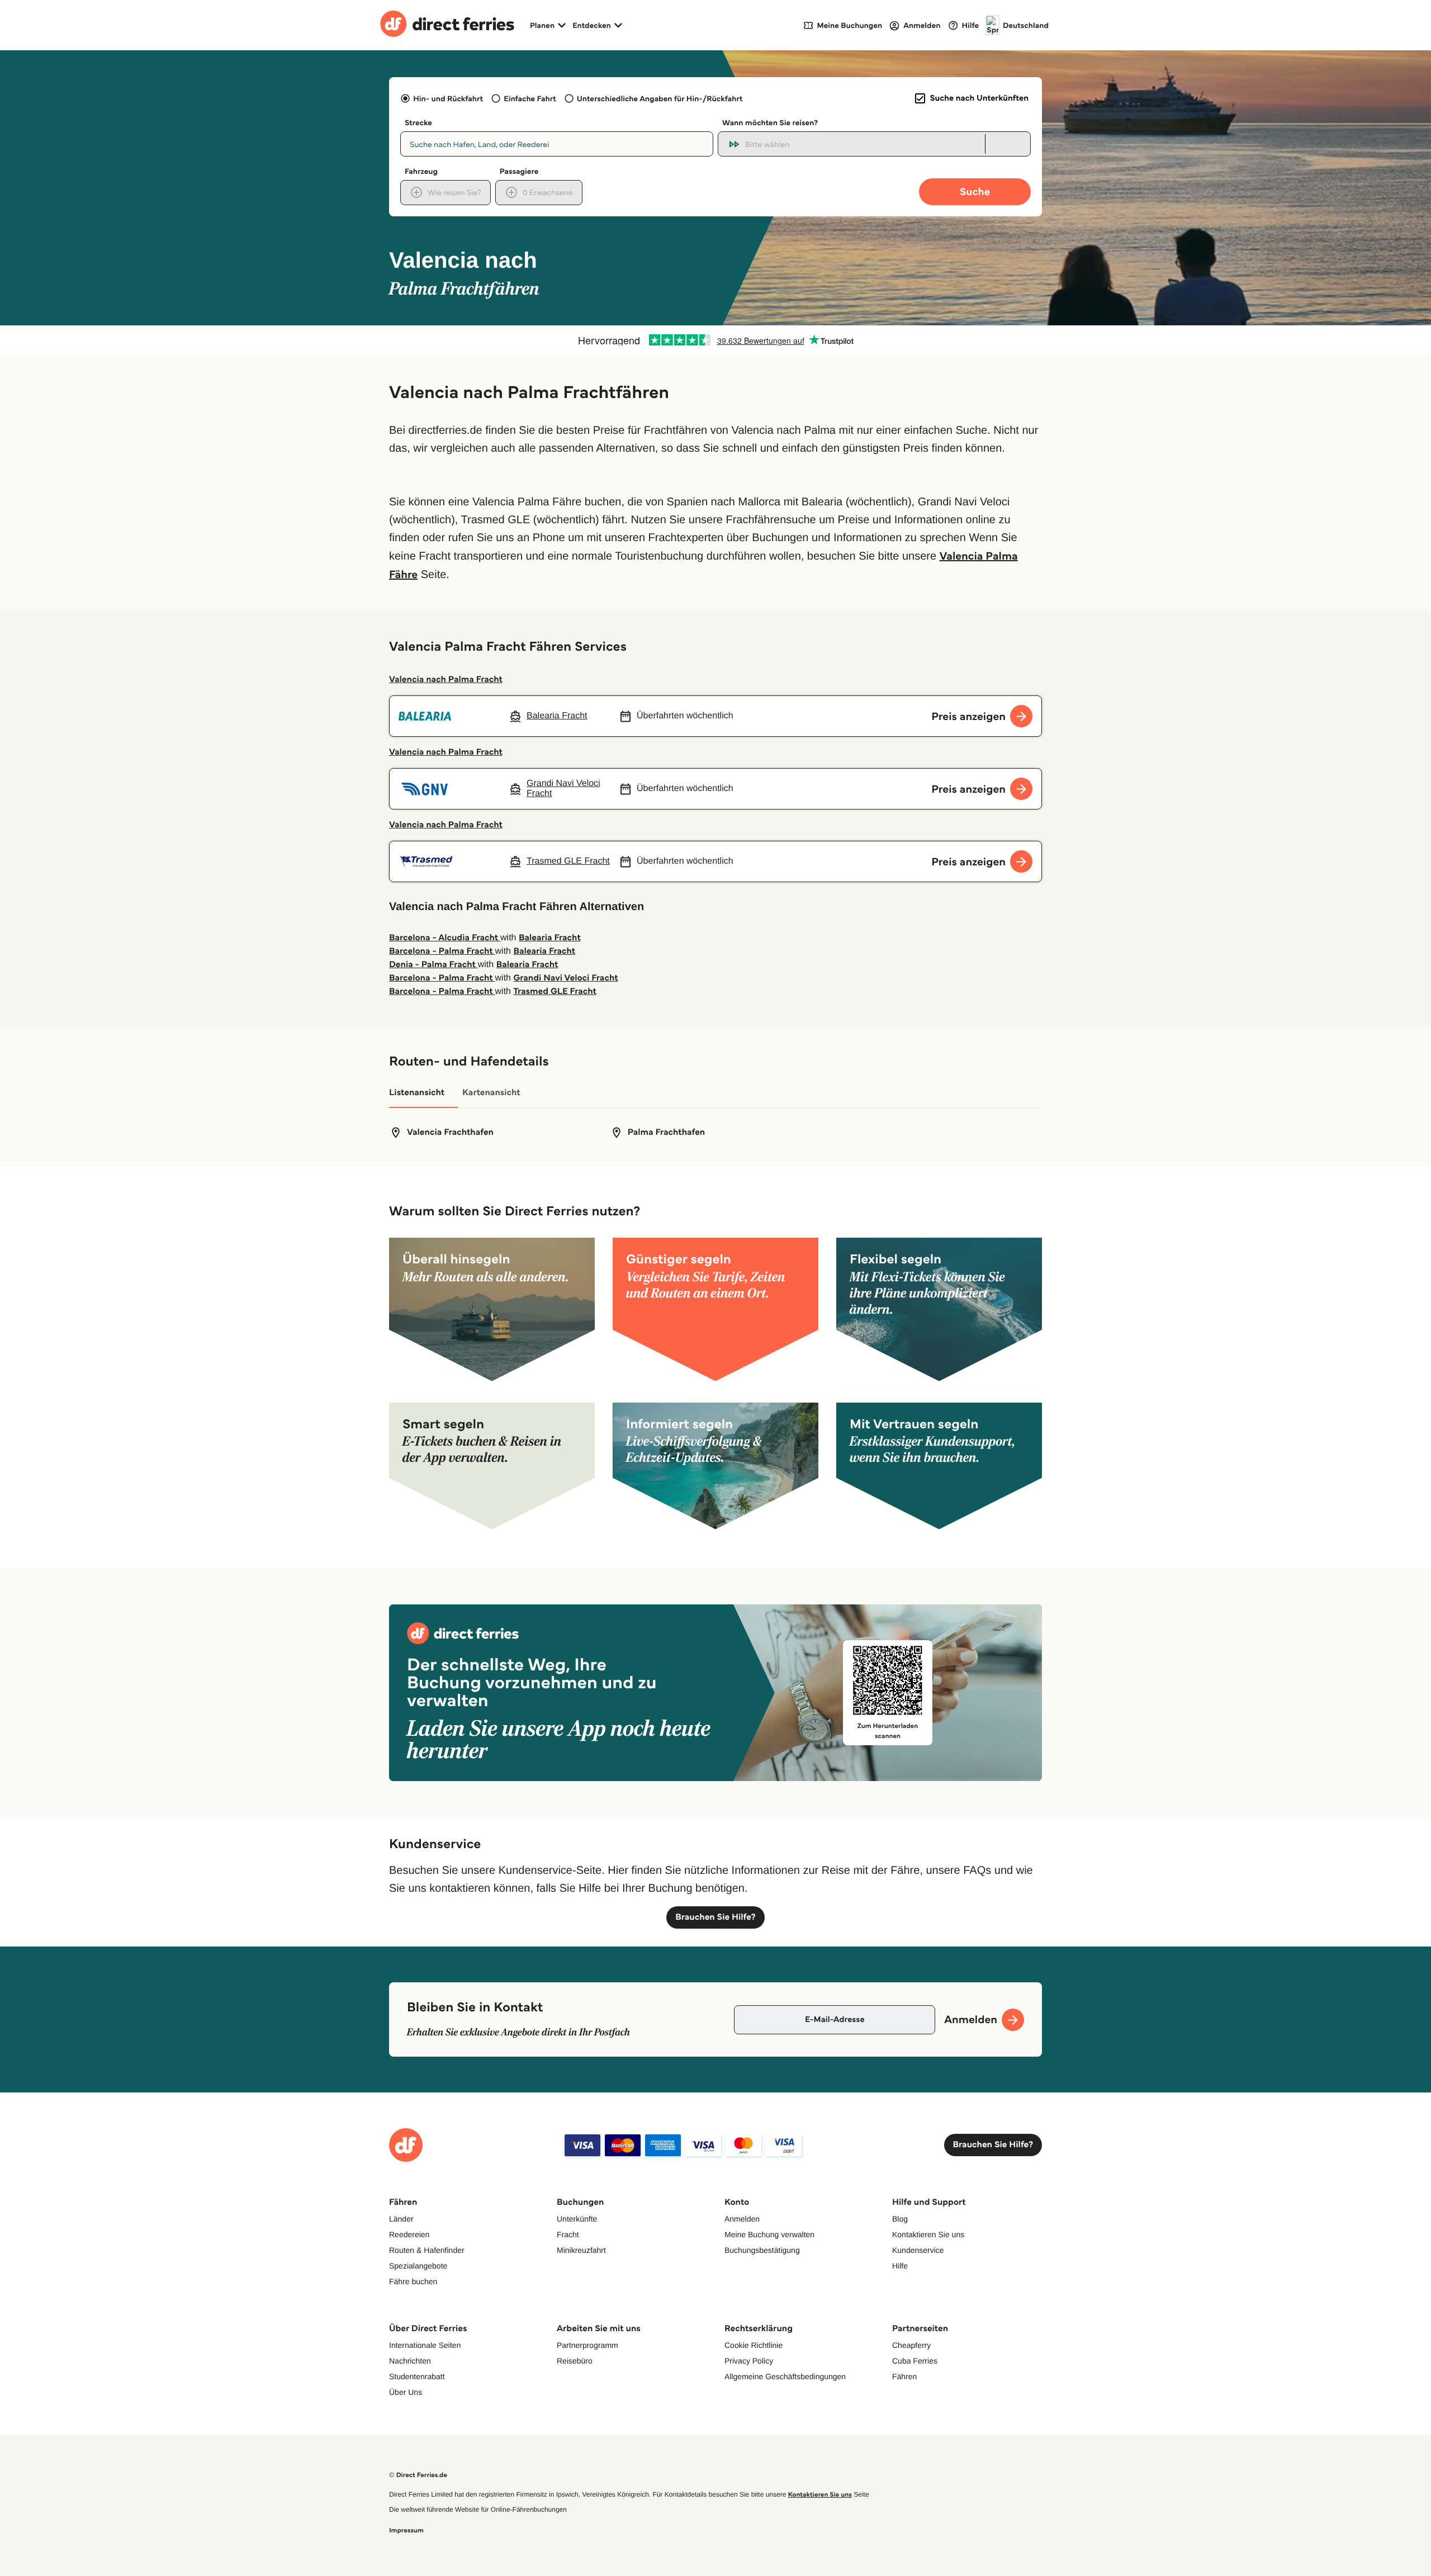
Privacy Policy (749, 2361)
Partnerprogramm (587, 2345)
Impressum (406, 2530)
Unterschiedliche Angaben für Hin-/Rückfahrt (660, 98)
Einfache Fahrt (530, 98)
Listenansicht (417, 1093)
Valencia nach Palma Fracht (446, 679)
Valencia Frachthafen (450, 1132)
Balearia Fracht (550, 938)
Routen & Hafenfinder (427, 2250)
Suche (975, 191)
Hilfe (900, 2266)
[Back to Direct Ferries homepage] (447, 25)
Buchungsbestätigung (762, 2250)
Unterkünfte (577, 2219)
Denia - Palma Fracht (433, 965)
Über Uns (406, 2392)
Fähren (904, 2376)
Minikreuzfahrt (581, 2250)
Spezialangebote (418, 2266)
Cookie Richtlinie (754, 2345)
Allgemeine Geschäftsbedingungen (785, 2376)
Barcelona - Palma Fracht (442, 951)
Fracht (568, 2234)
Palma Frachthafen (667, 1132)
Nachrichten (410, 2361)
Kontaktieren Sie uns (928, 2234)
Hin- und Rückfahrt (448, 98)
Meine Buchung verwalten (769, 2234)
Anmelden (742, 2219)
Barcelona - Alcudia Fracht (445, 938)
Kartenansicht (491, 1093)
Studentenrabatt (417, 2376)
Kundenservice (918, 2250)
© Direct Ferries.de (418, 2475)
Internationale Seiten (425, 2345)
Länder (401, 2219)
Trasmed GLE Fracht (555, 991)
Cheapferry (911, 2345)
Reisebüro (575, 2361)
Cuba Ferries (915, 2361)
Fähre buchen (413, 2281)
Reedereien (409, 2234)
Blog (900, 2219)
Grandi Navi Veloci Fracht (565, 978)
